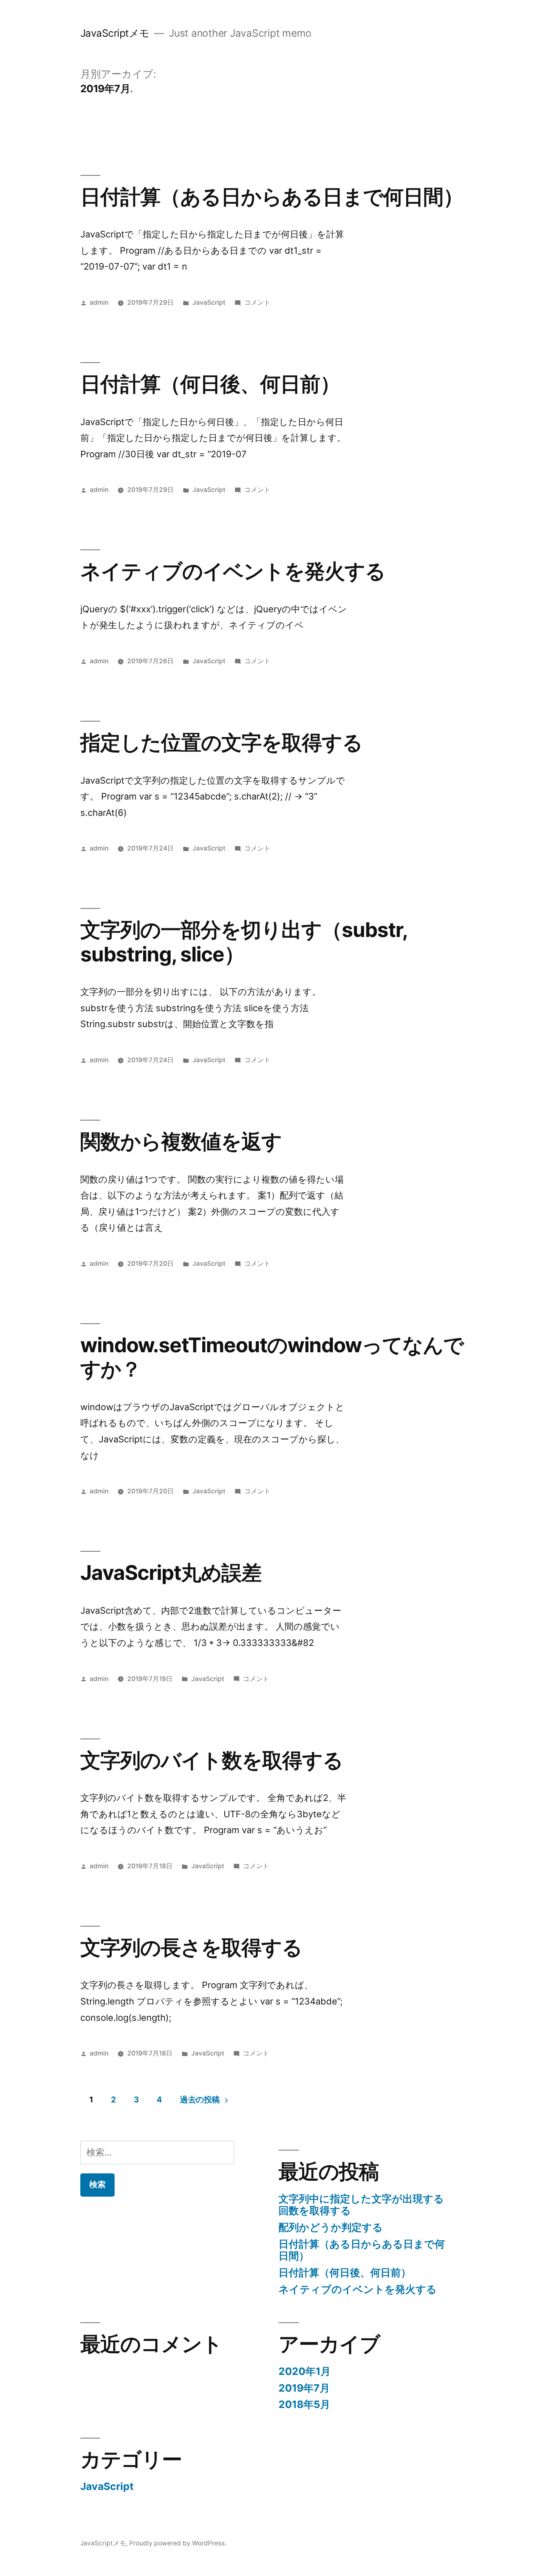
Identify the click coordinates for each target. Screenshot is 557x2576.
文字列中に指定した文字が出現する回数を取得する (361, 2205)
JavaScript (209, 302)
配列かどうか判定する (331, 2227)
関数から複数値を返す (181, 1141)
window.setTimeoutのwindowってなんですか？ (272, 1357)
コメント (257, 302)
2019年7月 (304, 2388)
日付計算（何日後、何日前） (210, 384)
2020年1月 (305, 2371)
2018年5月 (304, 2404)
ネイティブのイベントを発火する (233, 571)
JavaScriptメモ (115, 33)
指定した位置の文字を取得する (221, 742)
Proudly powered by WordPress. (178, 2543)
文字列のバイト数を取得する (212, 1760)
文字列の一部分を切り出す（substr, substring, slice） (244, 942)
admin (99, 302)
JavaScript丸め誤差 (171, 1573)
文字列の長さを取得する (191, 1947)
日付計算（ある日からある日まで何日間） (272, 197)
